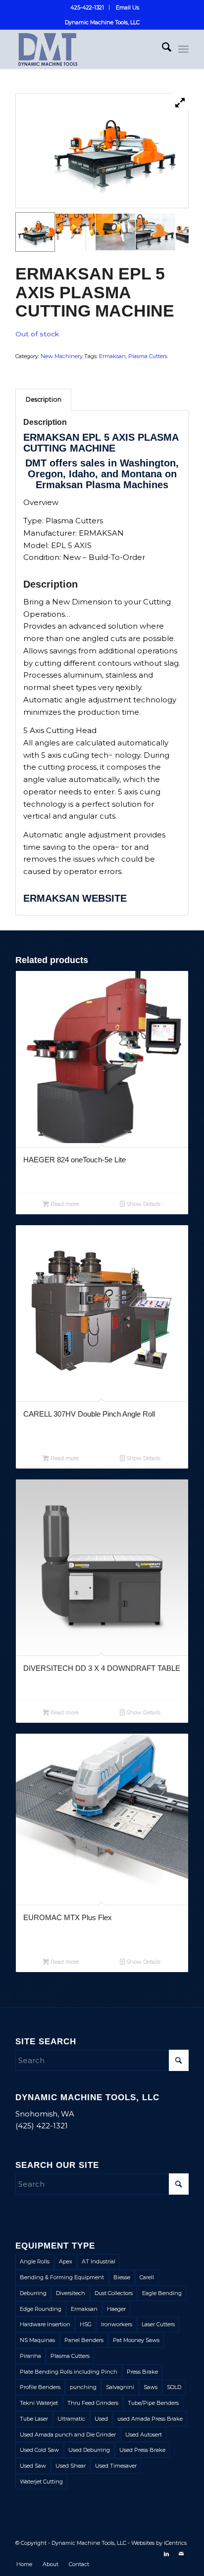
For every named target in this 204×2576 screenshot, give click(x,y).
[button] (35, 232)
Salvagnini (120, 2387)
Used (101, 2419)
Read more (64, 1204)
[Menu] (183, 49)
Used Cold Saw (39, 2450)
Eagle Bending (162, 2293)
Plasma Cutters (148, 356)
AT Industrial (99, 2261)
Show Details (143, 1204)
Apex (66, 2261)
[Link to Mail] (181, 2554)
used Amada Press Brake (150, 2419)
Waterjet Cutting (41, 2482)
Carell (147, 2277)
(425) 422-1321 (42, 2126)
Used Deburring (89, 2450)
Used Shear (71, 2466)
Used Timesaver (116, 2466)
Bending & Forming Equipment (62, 2277)
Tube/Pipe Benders (153, 2403)
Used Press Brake (142, 2450)
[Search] (162, 49)
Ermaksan (112, 356)
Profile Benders (40, 2387)
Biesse (122, 2277)
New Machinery (62, 356)
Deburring (33, 2293)
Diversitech (71, 2293)
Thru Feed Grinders (93, 2403)
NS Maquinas (37, 2340)
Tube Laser (34, 2419)
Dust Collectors (114, 2293)
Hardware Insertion (45, 2324)
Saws (151, 2387)
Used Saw (33, 2466)
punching (83, 2387)
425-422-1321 (87, 7)
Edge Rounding (41, 2309)
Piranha (30, 2356)
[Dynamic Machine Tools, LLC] (85, 49)
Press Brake (142, 2372)
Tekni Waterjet (39, 2403)
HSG (86, 2324)
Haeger (116, 2309)
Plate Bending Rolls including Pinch (69, 2372)
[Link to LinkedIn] (166, 2554)
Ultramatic (71, 2419)
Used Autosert (144, 2435)
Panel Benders (84, 2340)
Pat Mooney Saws (136, 2340)
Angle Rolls (35, 2261)
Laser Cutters (158, 2324)
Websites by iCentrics (159, 2543)
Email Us (127, 7)
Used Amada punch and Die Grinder (68, 2435)
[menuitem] (87, 7)
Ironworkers (117, 2324)
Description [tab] (44, 399)
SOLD (174, 2387)
